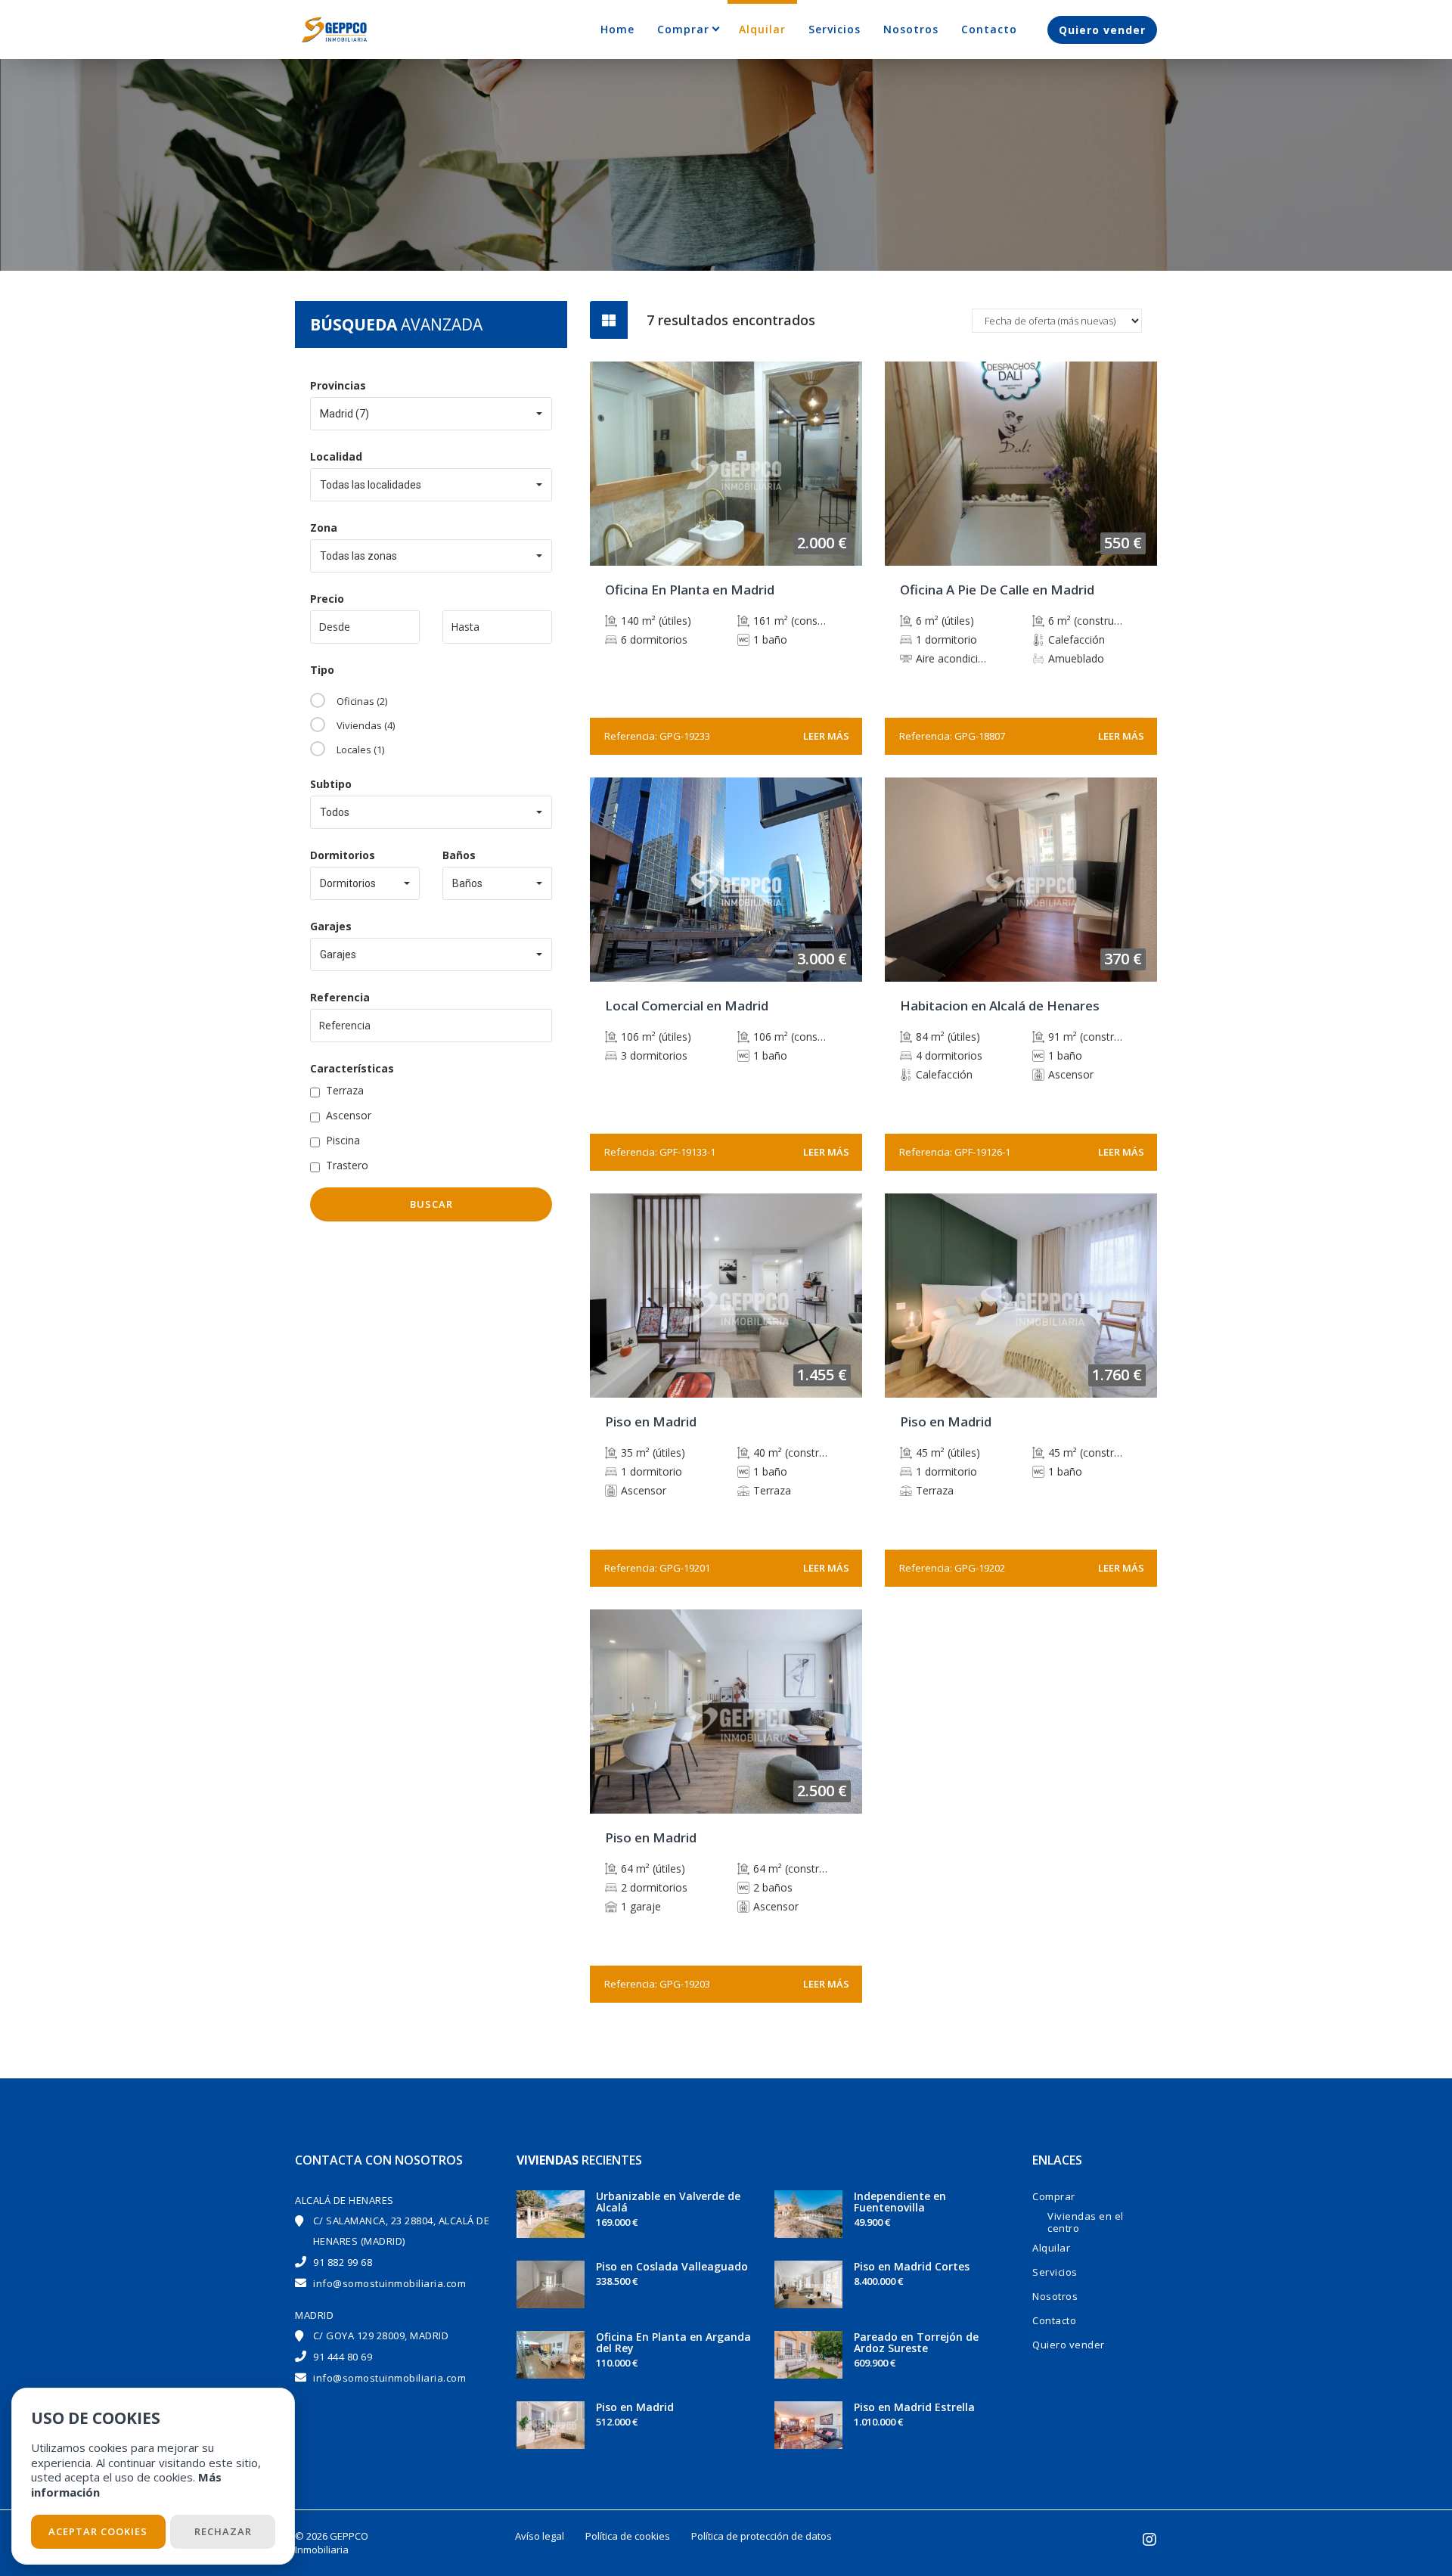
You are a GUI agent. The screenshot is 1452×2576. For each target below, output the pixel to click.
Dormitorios (343, 855)
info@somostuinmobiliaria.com (389, 2283)
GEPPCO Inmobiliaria (332, 2543)
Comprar (683, 29)
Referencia (340, 997)
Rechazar (223, 2531)
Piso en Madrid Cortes (912, 2266)
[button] (431, 414)
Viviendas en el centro (1086, 2222)
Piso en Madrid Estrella (914, 2407)
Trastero (347, 1165)
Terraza (345, 1090)
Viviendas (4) (366, 725)
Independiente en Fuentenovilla (900, 2202)
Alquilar (762, 29)
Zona (324, 528)
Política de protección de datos (762, 2536)
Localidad (336, 456)
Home (617, 29)
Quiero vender (1102, 30)
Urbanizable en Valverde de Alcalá (668, 2202)
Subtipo (331, 784)
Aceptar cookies (98, 2531)
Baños (459, 855)
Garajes (331, 926)
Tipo (322, 670)
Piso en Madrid (635, 2407)
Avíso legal (540, 2536)
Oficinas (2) (362, 701)
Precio (327, 599)
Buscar (431, 1204)
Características (352, 1068)
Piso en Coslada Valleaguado (672, 2266)
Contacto (989, 29)
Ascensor (349, 1115)
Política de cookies (628, 2536)
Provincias (338, 385)
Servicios (835, 29)
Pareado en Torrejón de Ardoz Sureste (916, 2342)
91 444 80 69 (343, 2357)
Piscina (343, 1140)
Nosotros (911, 29)
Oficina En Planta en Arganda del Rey (673, 2342)
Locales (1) (360, 750)
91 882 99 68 (343, 2262)
